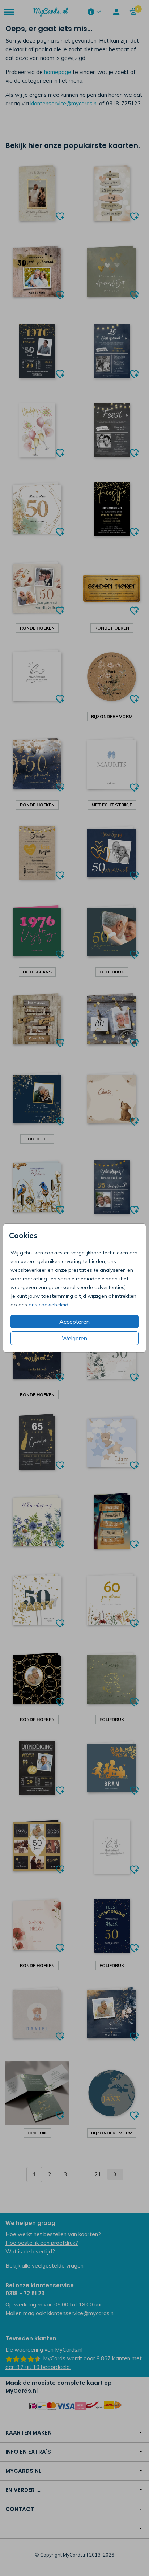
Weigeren (74, 1338)
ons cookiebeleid (48, 1305)
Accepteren (74, 1322)
